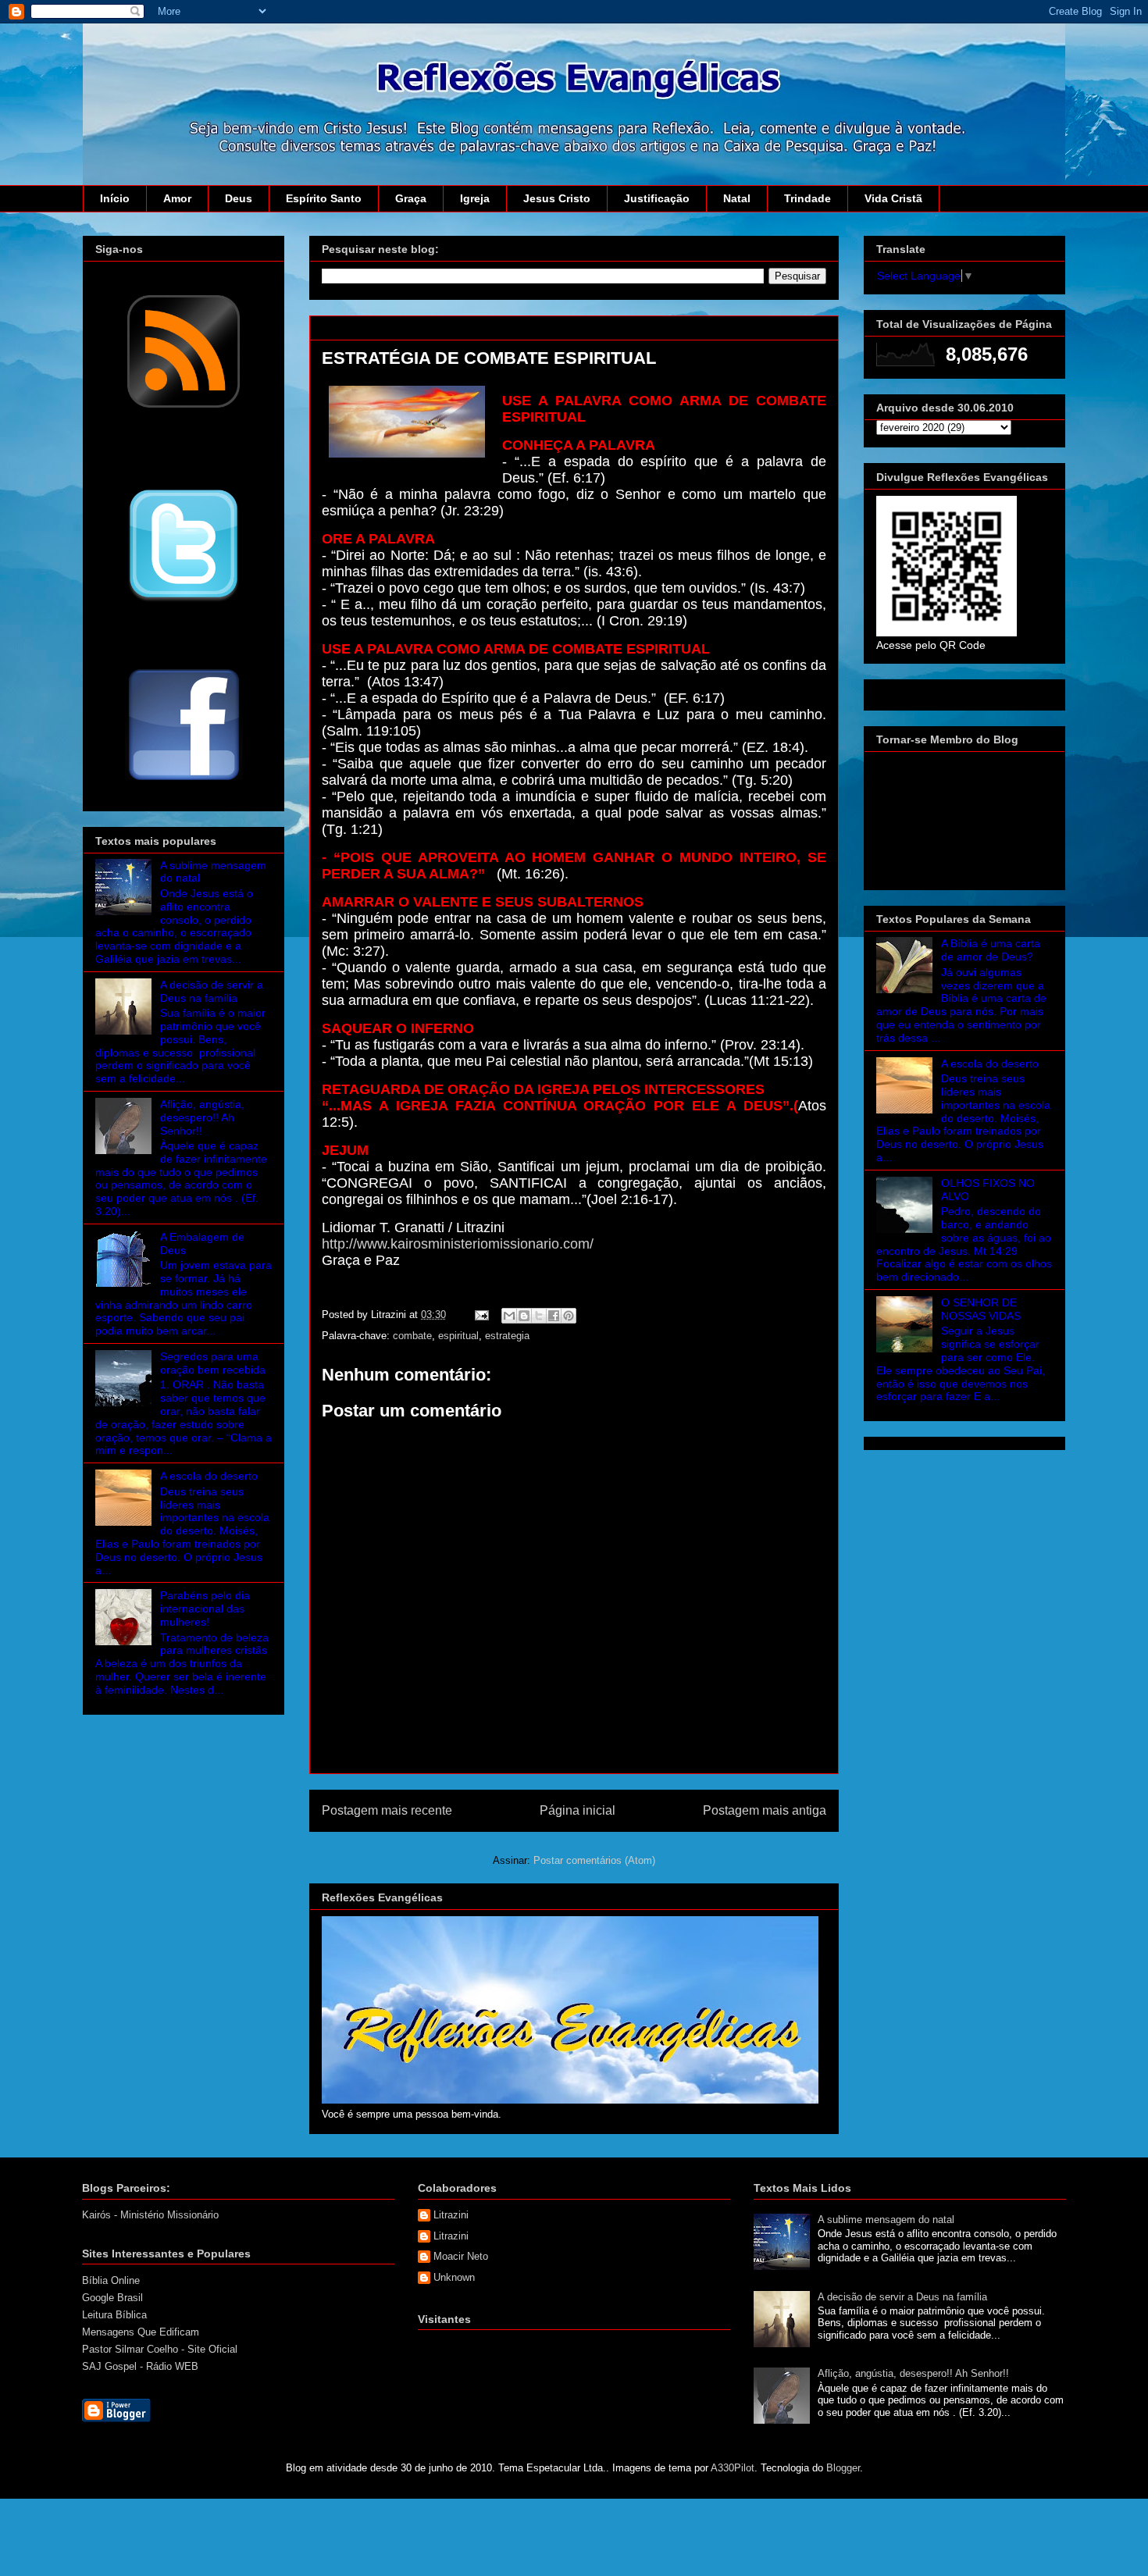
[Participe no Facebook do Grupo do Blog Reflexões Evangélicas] (184, 782)
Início (115, 198)
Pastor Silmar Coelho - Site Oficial (160, 2349)
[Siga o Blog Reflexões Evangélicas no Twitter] (184, 600)
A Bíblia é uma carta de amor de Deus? (991, 950)
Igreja (475, 198)
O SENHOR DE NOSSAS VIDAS (981, 1309)
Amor (177, 198)
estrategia (507, 1336)
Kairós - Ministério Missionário (150, 2215)
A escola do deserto (209, 1476)
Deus (239, 198)
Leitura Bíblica (114, 2315)
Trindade (808, 198)
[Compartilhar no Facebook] (554, 1316)
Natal (737, 198)
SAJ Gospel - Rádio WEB (140, 2366)
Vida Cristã (893, 198)
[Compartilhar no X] (539, 1316)
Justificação (657, 198)
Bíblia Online (111, 2280)
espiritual (458, 1336)
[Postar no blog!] (524, 1316)
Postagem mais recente (387, 1810)
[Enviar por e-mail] (509, 1316)
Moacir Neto (461, 2256)
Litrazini (451, 2215)
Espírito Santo (324, 198)
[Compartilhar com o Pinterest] (569, 1316)
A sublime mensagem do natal (886, 2220)
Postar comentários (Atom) (594, 1860)
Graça (411, 198)
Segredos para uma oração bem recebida (213, 1363)
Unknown (454, 2277)
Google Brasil (112, 2298)
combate (412, 1336)
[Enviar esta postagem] (481, 1315)
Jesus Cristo (557, 198)
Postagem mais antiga (765, 1810)
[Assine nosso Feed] (184, 406)
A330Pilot (733, 2468)
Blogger (843, 2468)
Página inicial (578, 1810)
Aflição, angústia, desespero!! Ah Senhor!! (202, 1117)
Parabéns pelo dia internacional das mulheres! (205, 1609)
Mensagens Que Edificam (141, 2332)
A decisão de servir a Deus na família (212, 991)
